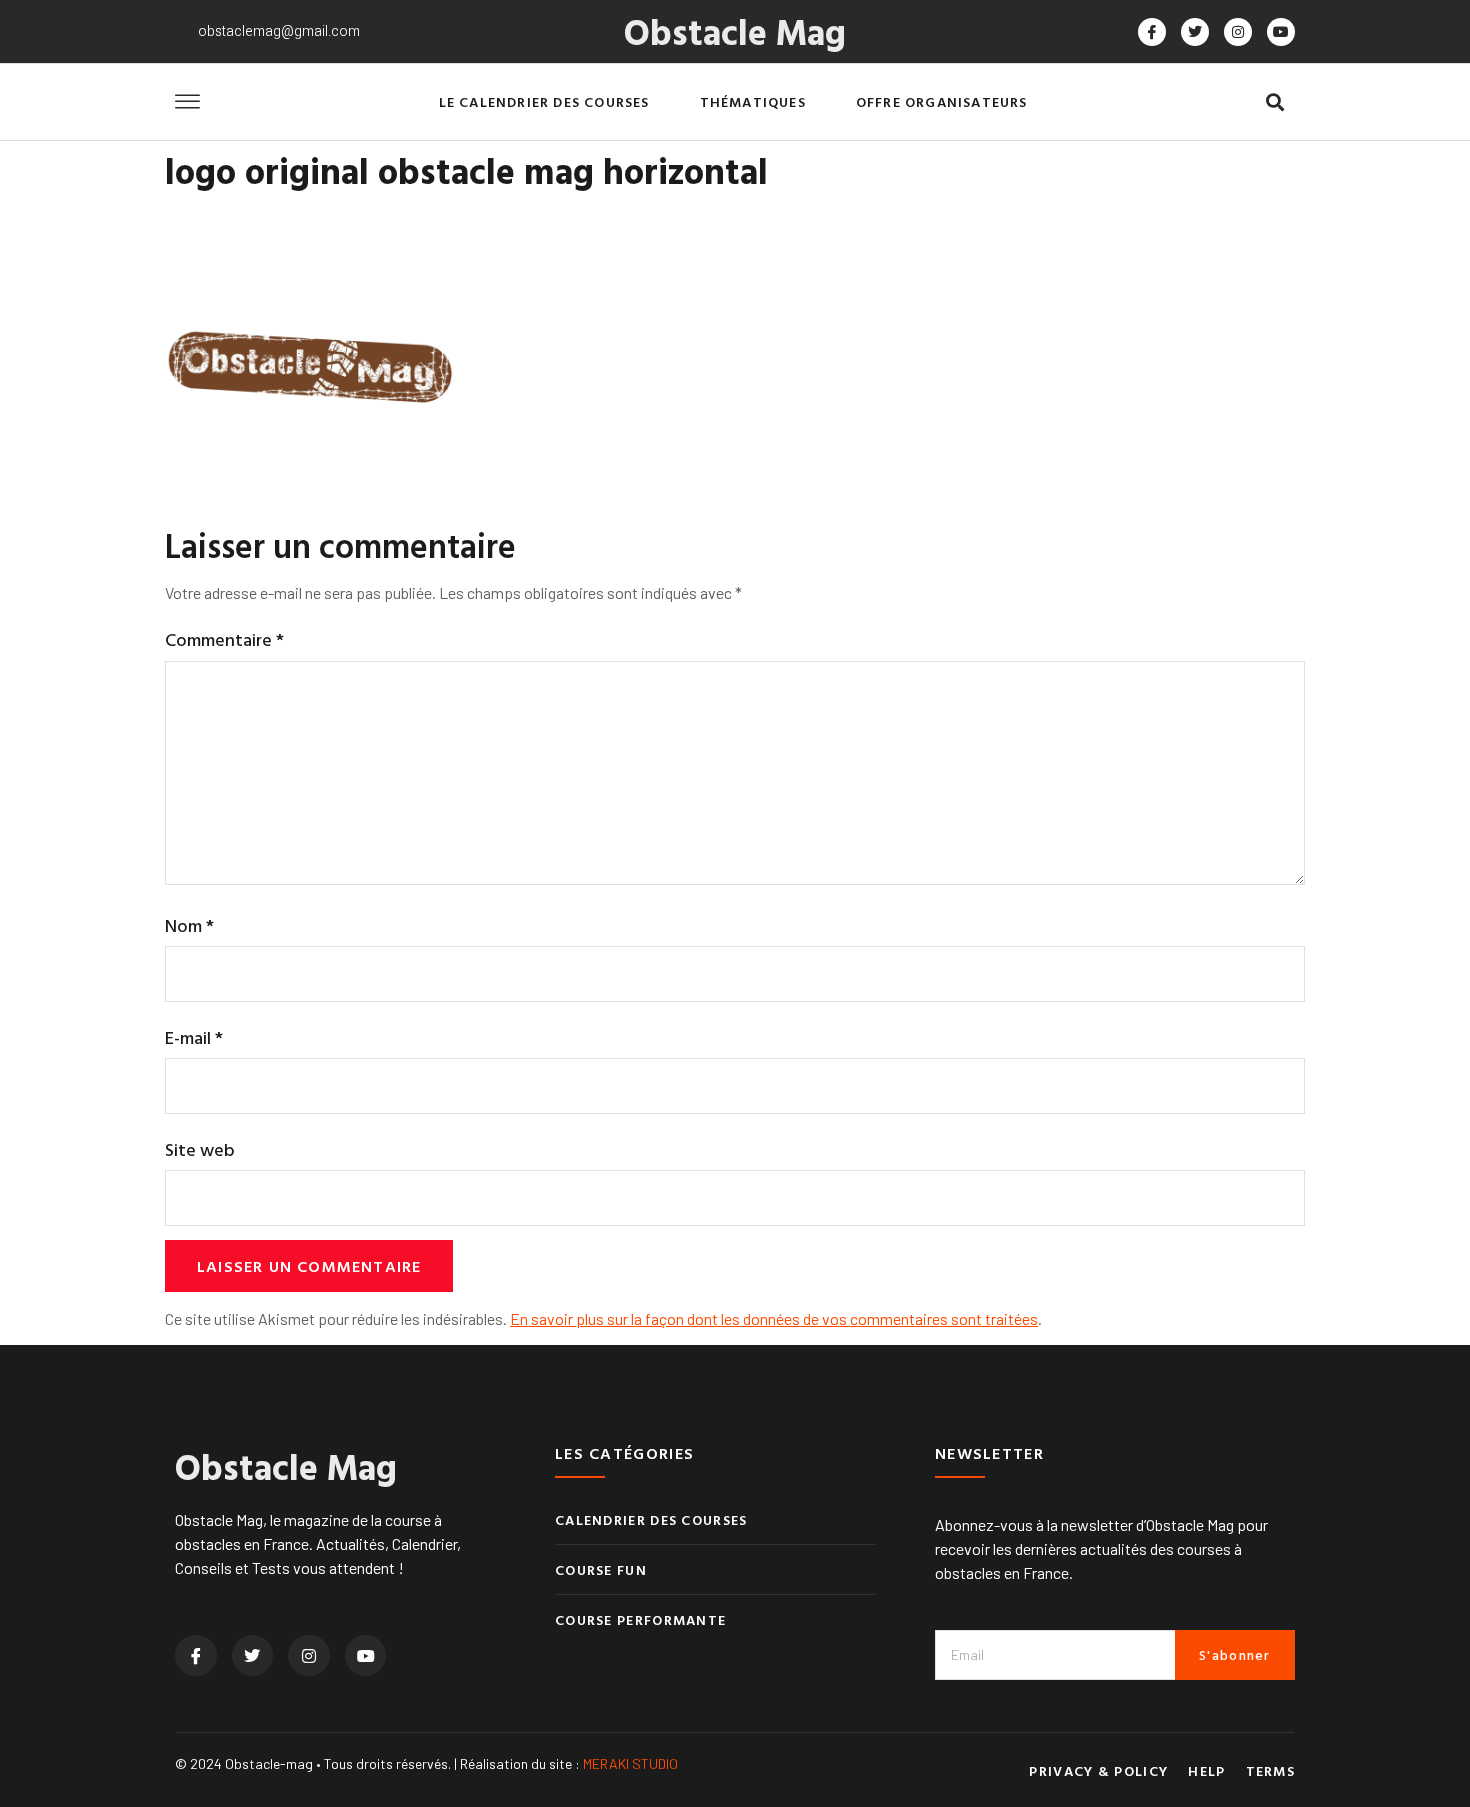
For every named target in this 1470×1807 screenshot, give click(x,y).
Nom (189, 925)
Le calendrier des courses (544, 101)
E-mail (194, 1037)
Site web (200, 1149)
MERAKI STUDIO (630, 1763)
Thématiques (753, 101)
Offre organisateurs (942, 101)
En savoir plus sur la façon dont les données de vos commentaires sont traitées (774, 1318)
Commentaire (224, 639)
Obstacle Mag (735, 31)
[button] (1274, 102)
